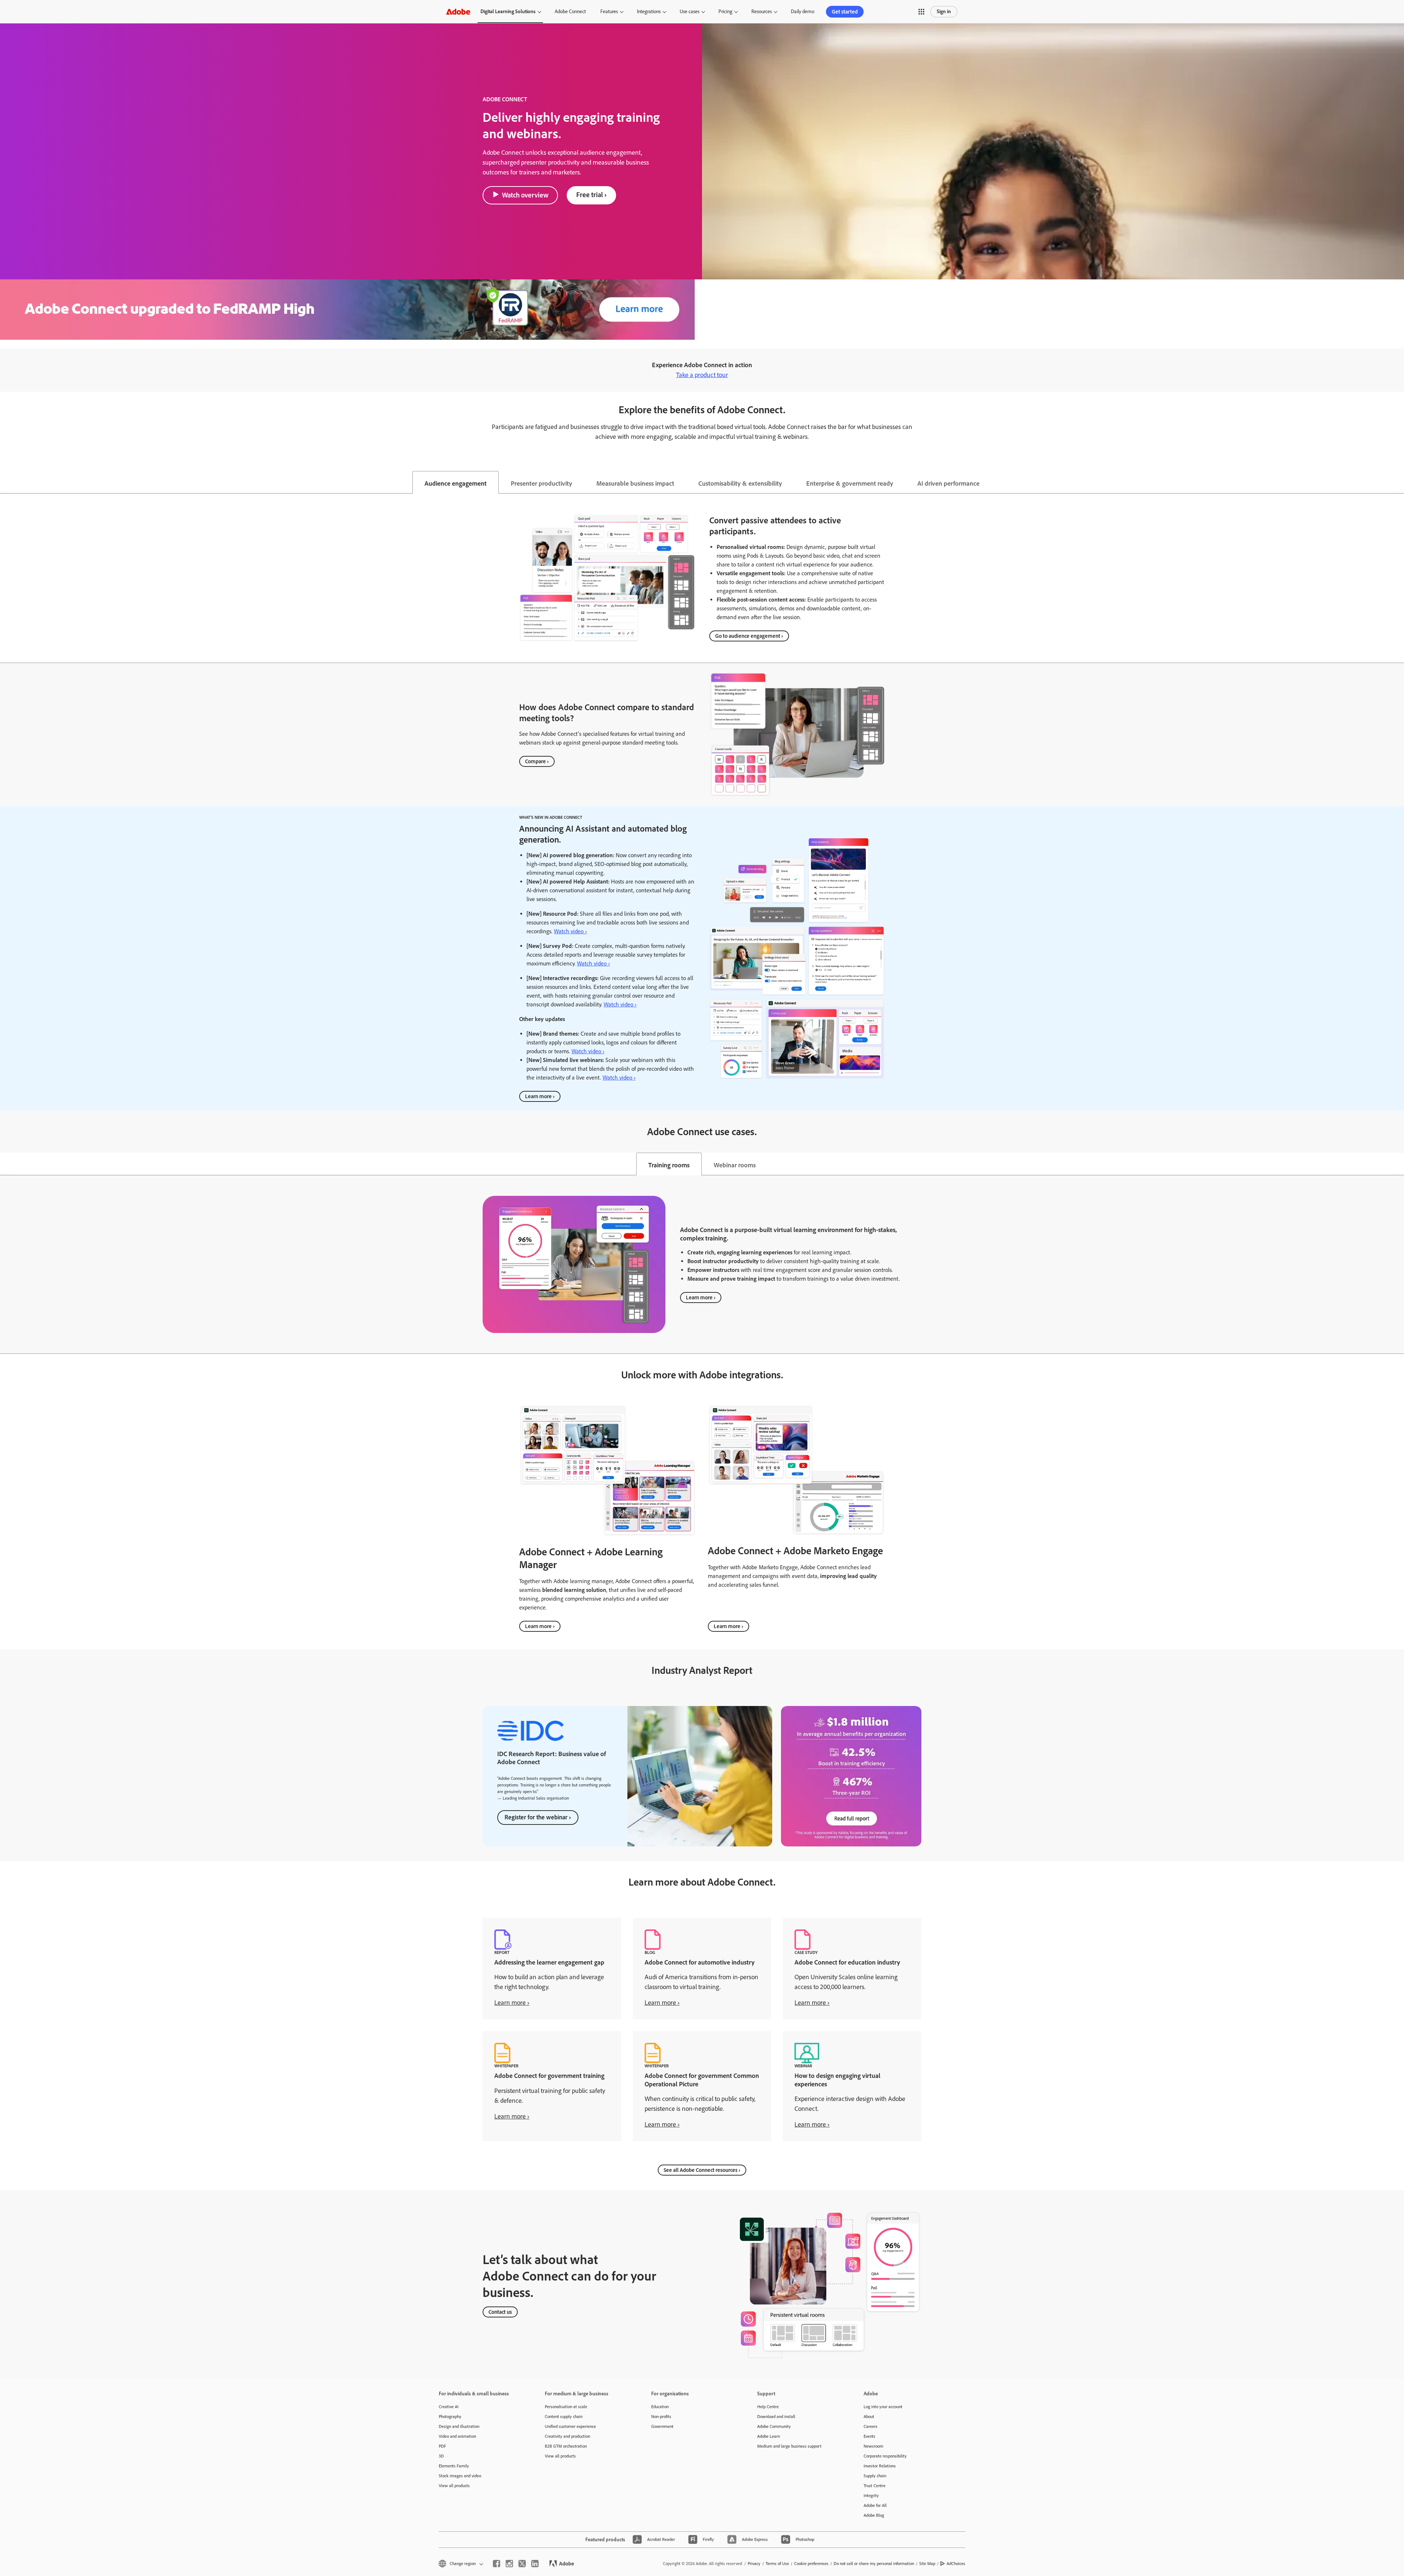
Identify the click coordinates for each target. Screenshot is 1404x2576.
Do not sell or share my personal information (874, 2564)
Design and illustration (459, 2426)
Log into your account (883, 2407)
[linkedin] (535, 2564)
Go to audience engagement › (749, 636)
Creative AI (449, 2407)
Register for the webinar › (538, 1817)
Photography (450, 2417)
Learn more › (540, 1096)
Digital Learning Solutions (508, 12)
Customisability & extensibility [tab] (740, 483)
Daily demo (803, 12)
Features (609, 12)
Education (660, 2407)
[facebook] (497, 2564)
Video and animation (457, 2436)
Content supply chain (564, 2417)
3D (441, 2456)
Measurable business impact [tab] (635, 483)
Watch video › (570, 931)
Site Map (927, 2564)
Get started (845, 12)
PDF (442, 2446)
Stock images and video (460, 2476)
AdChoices (956, 2564)
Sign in (944, 12)
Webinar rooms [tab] (735, 1165)
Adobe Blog (874, 2515)
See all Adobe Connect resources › (702, 2170)
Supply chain (875, 2476)
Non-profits (661, 2417)
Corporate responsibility (885, 2456)
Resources (762, 12)
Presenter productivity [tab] (541, 483)
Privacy (754, 2564)
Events (869, 2436)
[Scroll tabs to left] (6, 482)
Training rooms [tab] (669, 1165)
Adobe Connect (570, 12)
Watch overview (525, 195)
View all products (454, 2486)
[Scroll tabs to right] (1398, 482)
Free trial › (591, 195)
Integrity (871, 2496)
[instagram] (509, 2564)
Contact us (500, 2312)
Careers (871, 2426)
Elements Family (454, 2466)
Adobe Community (774, 2426)
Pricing (725, 12)
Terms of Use (777, 2564)
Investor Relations (880, 2466)
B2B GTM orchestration (566, 2446)
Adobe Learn (769, 2436)
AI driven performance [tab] (948, 483)
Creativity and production (567, 2436)
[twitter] (522, 2564)
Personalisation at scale (566, 2407)
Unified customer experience (570, 2426)
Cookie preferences (811, 2564)
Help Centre (768, 2407)
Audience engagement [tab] (456, 483)
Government (662, 2426)
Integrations (649, 12)
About (869, 2417)
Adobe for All (875, 2505)
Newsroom (873, 2446)
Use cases (690, 12)
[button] (921, 12)
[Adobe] (458, 12)
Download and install (776, 2417)
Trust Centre (875, 2486)
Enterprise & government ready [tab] (850, 483)
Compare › (537, 761)
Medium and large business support (789, 2446)
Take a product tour (702, 375)
